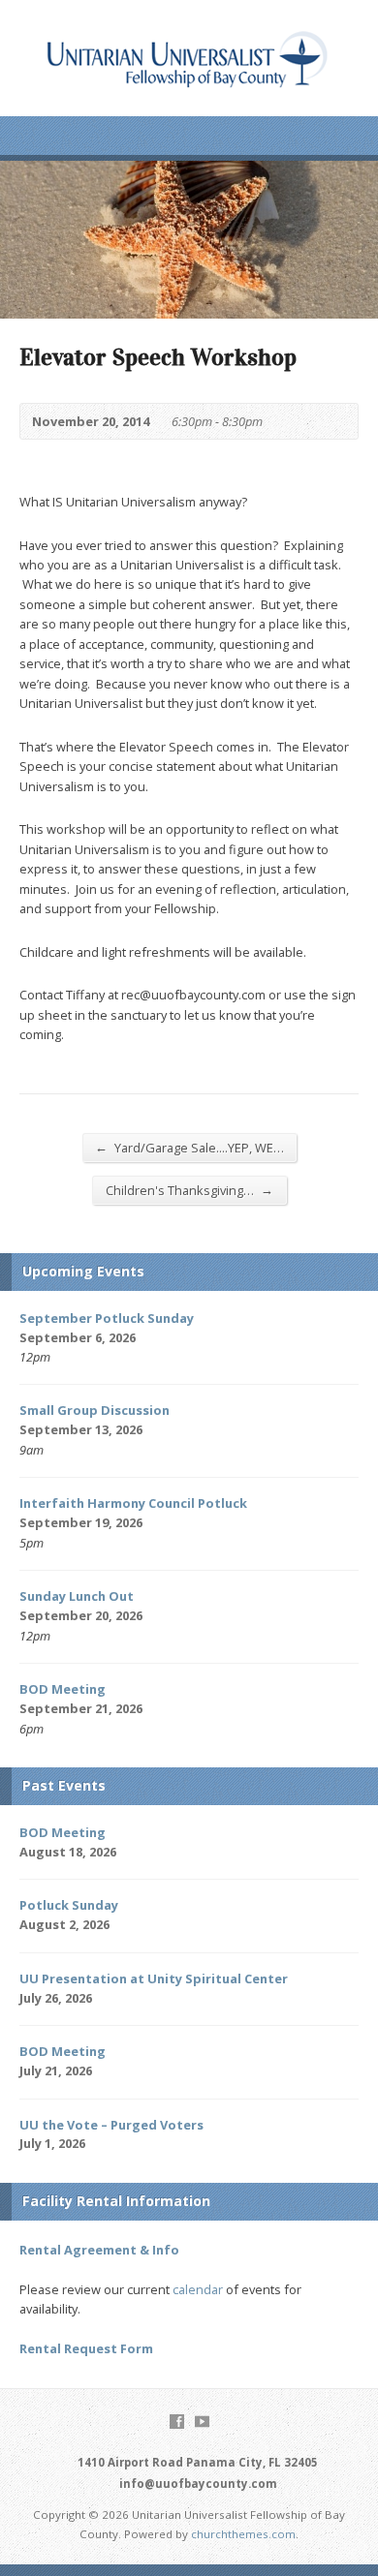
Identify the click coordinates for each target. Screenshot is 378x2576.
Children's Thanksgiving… (189, 1190)
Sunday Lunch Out (77, 1596)
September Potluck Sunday (107, 1318)
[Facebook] (177, 2422)
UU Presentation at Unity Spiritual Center (154, 1978)
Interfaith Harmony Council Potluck (133, 1503)
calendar (198, 2289)
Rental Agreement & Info (99, 2250)
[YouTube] (202, 2422)
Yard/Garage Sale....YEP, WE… (189, 1147)
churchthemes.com (243, 2534)
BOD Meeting (63, 1689)
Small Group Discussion (94, 1410)
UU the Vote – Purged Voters (111, 2125)
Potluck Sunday (69, 1905)
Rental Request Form (86, 2348)
